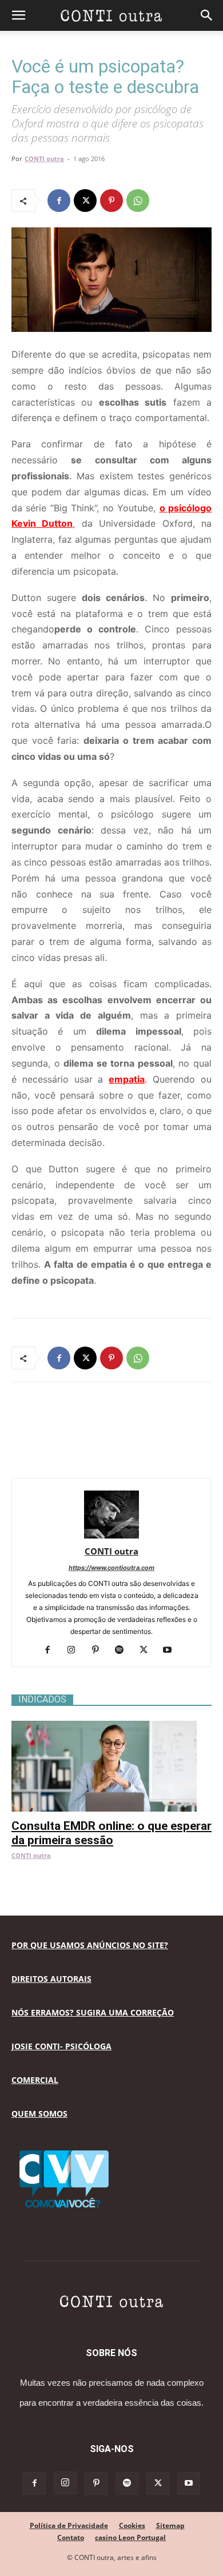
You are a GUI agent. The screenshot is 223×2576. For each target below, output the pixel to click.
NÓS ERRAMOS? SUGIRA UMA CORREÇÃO (93, 2012)
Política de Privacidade (69, 2525)
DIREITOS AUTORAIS (51, 1979)
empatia (127, 1079)
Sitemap (170, 2525)
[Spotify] (124, 1650)
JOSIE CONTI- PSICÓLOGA (61, 2046)
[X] (85, 201)
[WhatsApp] (138, 201)
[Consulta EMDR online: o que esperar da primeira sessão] (111, 1727)
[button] (18, 15)
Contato (71, 2537)
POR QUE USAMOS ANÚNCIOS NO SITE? (90, 1945)
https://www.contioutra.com (111, 1568)
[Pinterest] (111, 201)
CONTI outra (44, 159)
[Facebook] (59, 201)
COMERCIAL (35, 2080)
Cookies (132, 2525)
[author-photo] (111, 1535)
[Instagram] (76, 1650)
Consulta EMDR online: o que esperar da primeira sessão (111, 1833)
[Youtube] (172, 1650)
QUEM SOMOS (39, 2114)
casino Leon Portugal (130, 2537)
